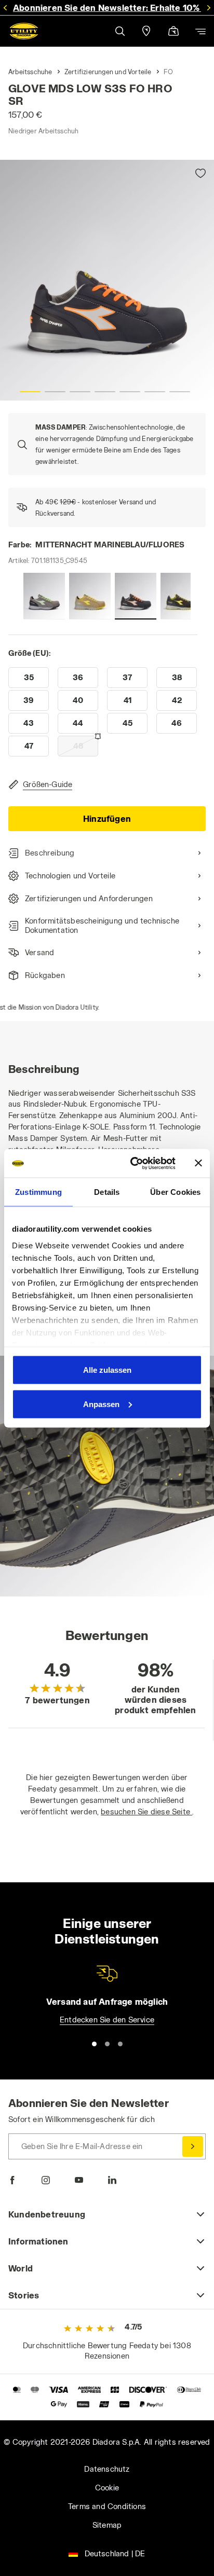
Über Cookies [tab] (175, 1192)
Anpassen (101, 1404)
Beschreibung (50, 853)
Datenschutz (107, 2469)
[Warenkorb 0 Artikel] (173, 32)
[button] (119, 31)
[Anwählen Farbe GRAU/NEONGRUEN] (44, 596)
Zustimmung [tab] (38, 1192)
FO (168, 72)
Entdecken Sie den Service (107, 2020)
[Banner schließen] (198, 1163)
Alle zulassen (107, 1370)
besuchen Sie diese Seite (146, 1812)
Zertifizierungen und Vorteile (108, 72)
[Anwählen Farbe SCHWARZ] (181, 596)
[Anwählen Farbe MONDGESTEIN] (90, 596)
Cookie (107, 2488)
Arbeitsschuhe (30, 72)
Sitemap (107, 2525)
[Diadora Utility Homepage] (24, 31)
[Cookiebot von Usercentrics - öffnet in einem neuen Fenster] (132, 1163)
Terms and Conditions (107, 2506)
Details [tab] (107, 1192)
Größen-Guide (48, 784)
